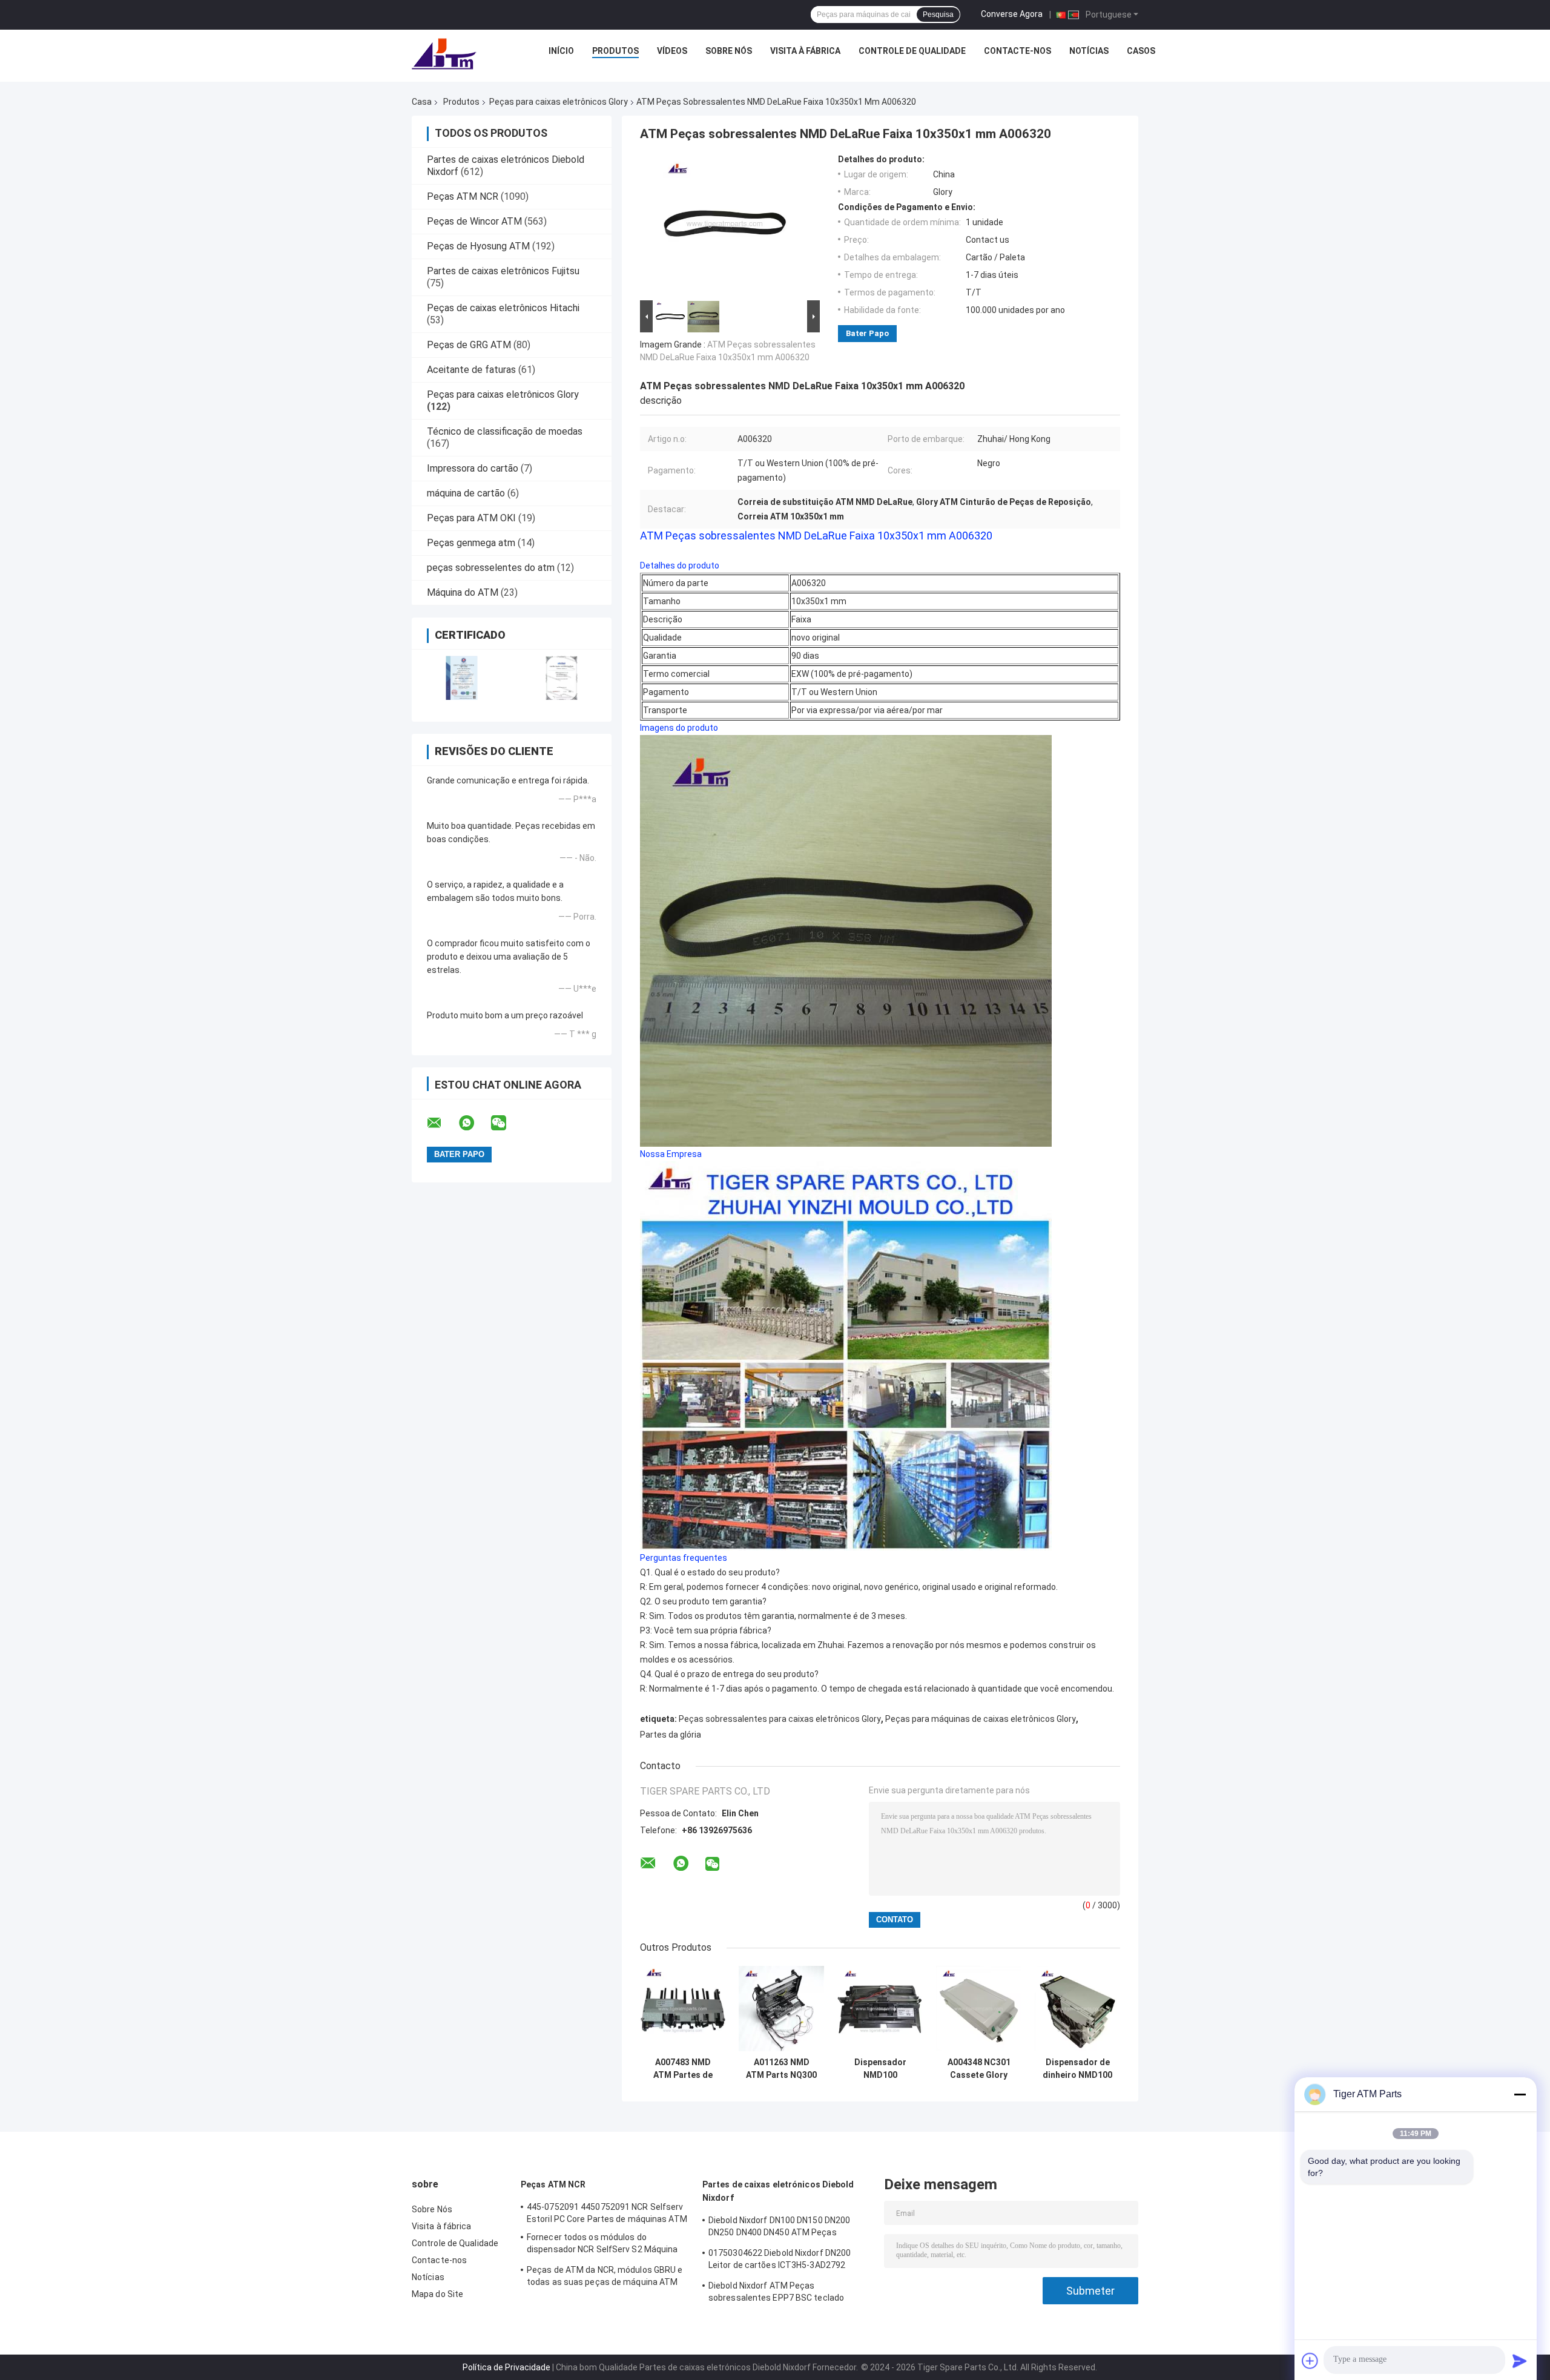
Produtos (615, 51)
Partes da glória (671, 1735)
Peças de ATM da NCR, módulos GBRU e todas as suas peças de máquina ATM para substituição (605, 2278)
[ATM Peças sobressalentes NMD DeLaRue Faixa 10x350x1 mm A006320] (725, 226)
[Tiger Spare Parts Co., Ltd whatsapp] (474, 1123)
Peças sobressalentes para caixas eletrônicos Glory (780, 1719)
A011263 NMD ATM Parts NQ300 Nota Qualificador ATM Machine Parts (782, 2069)
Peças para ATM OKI (471, 518)
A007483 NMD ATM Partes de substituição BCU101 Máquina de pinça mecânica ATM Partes (683, 2069)
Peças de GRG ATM (469, 345)
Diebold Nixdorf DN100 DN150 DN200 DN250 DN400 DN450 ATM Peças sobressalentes (779, 2228)
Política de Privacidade (506, 2367)
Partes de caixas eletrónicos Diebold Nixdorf (778, 2191)
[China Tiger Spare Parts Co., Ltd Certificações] (462, 678)
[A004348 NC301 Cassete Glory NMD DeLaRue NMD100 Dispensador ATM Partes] (979, 2009)
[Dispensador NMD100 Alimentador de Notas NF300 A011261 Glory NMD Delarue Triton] (880, 2009)
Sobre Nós (729, 51)
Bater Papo (867, 333)
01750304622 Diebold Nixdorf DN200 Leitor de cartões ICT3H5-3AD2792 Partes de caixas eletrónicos (780, 2261)
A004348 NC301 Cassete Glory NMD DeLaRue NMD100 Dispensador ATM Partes (979, 2069)
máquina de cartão (466, 493)
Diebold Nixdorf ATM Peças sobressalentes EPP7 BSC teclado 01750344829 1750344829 (776, 2293)
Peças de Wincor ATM (474, 221)
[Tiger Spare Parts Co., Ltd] (444, 54)
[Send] (1520, 2361)
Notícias (1089, 51)
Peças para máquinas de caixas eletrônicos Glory (981, 1719)
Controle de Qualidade (912, 51)
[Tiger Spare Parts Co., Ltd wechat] (506, 1123)
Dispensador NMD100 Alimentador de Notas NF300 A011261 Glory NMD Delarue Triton (880, 2069)
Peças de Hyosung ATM (478, 246)
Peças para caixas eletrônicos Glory (559, 102)
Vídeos (672, 51)
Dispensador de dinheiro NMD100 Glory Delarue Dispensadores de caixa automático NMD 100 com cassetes (1077, 2069)
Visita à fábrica (805, 51)
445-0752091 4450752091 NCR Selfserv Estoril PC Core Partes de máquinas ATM (607, 2213)
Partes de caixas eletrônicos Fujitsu (503, 271)
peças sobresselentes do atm (491, 568)
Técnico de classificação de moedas (505, 431)
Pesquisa (938, 15)
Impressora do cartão (473, 468)
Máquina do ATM (463, 592)
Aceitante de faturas (471, 370)
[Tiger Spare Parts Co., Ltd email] (442, 1123)
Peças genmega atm (471, 543)
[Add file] (1310, 2361)
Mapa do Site (437, 2294)
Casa (422, 102)
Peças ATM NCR (463, 196)
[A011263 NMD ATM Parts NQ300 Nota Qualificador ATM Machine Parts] (781, 2009)
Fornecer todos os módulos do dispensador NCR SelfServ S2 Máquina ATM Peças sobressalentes (602, 2245)
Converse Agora (1012, 14)
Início (561, 51)
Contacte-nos (1017, 51)
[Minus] (1520, 2094)
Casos (1141, 51)
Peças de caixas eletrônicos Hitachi (503, 308)
